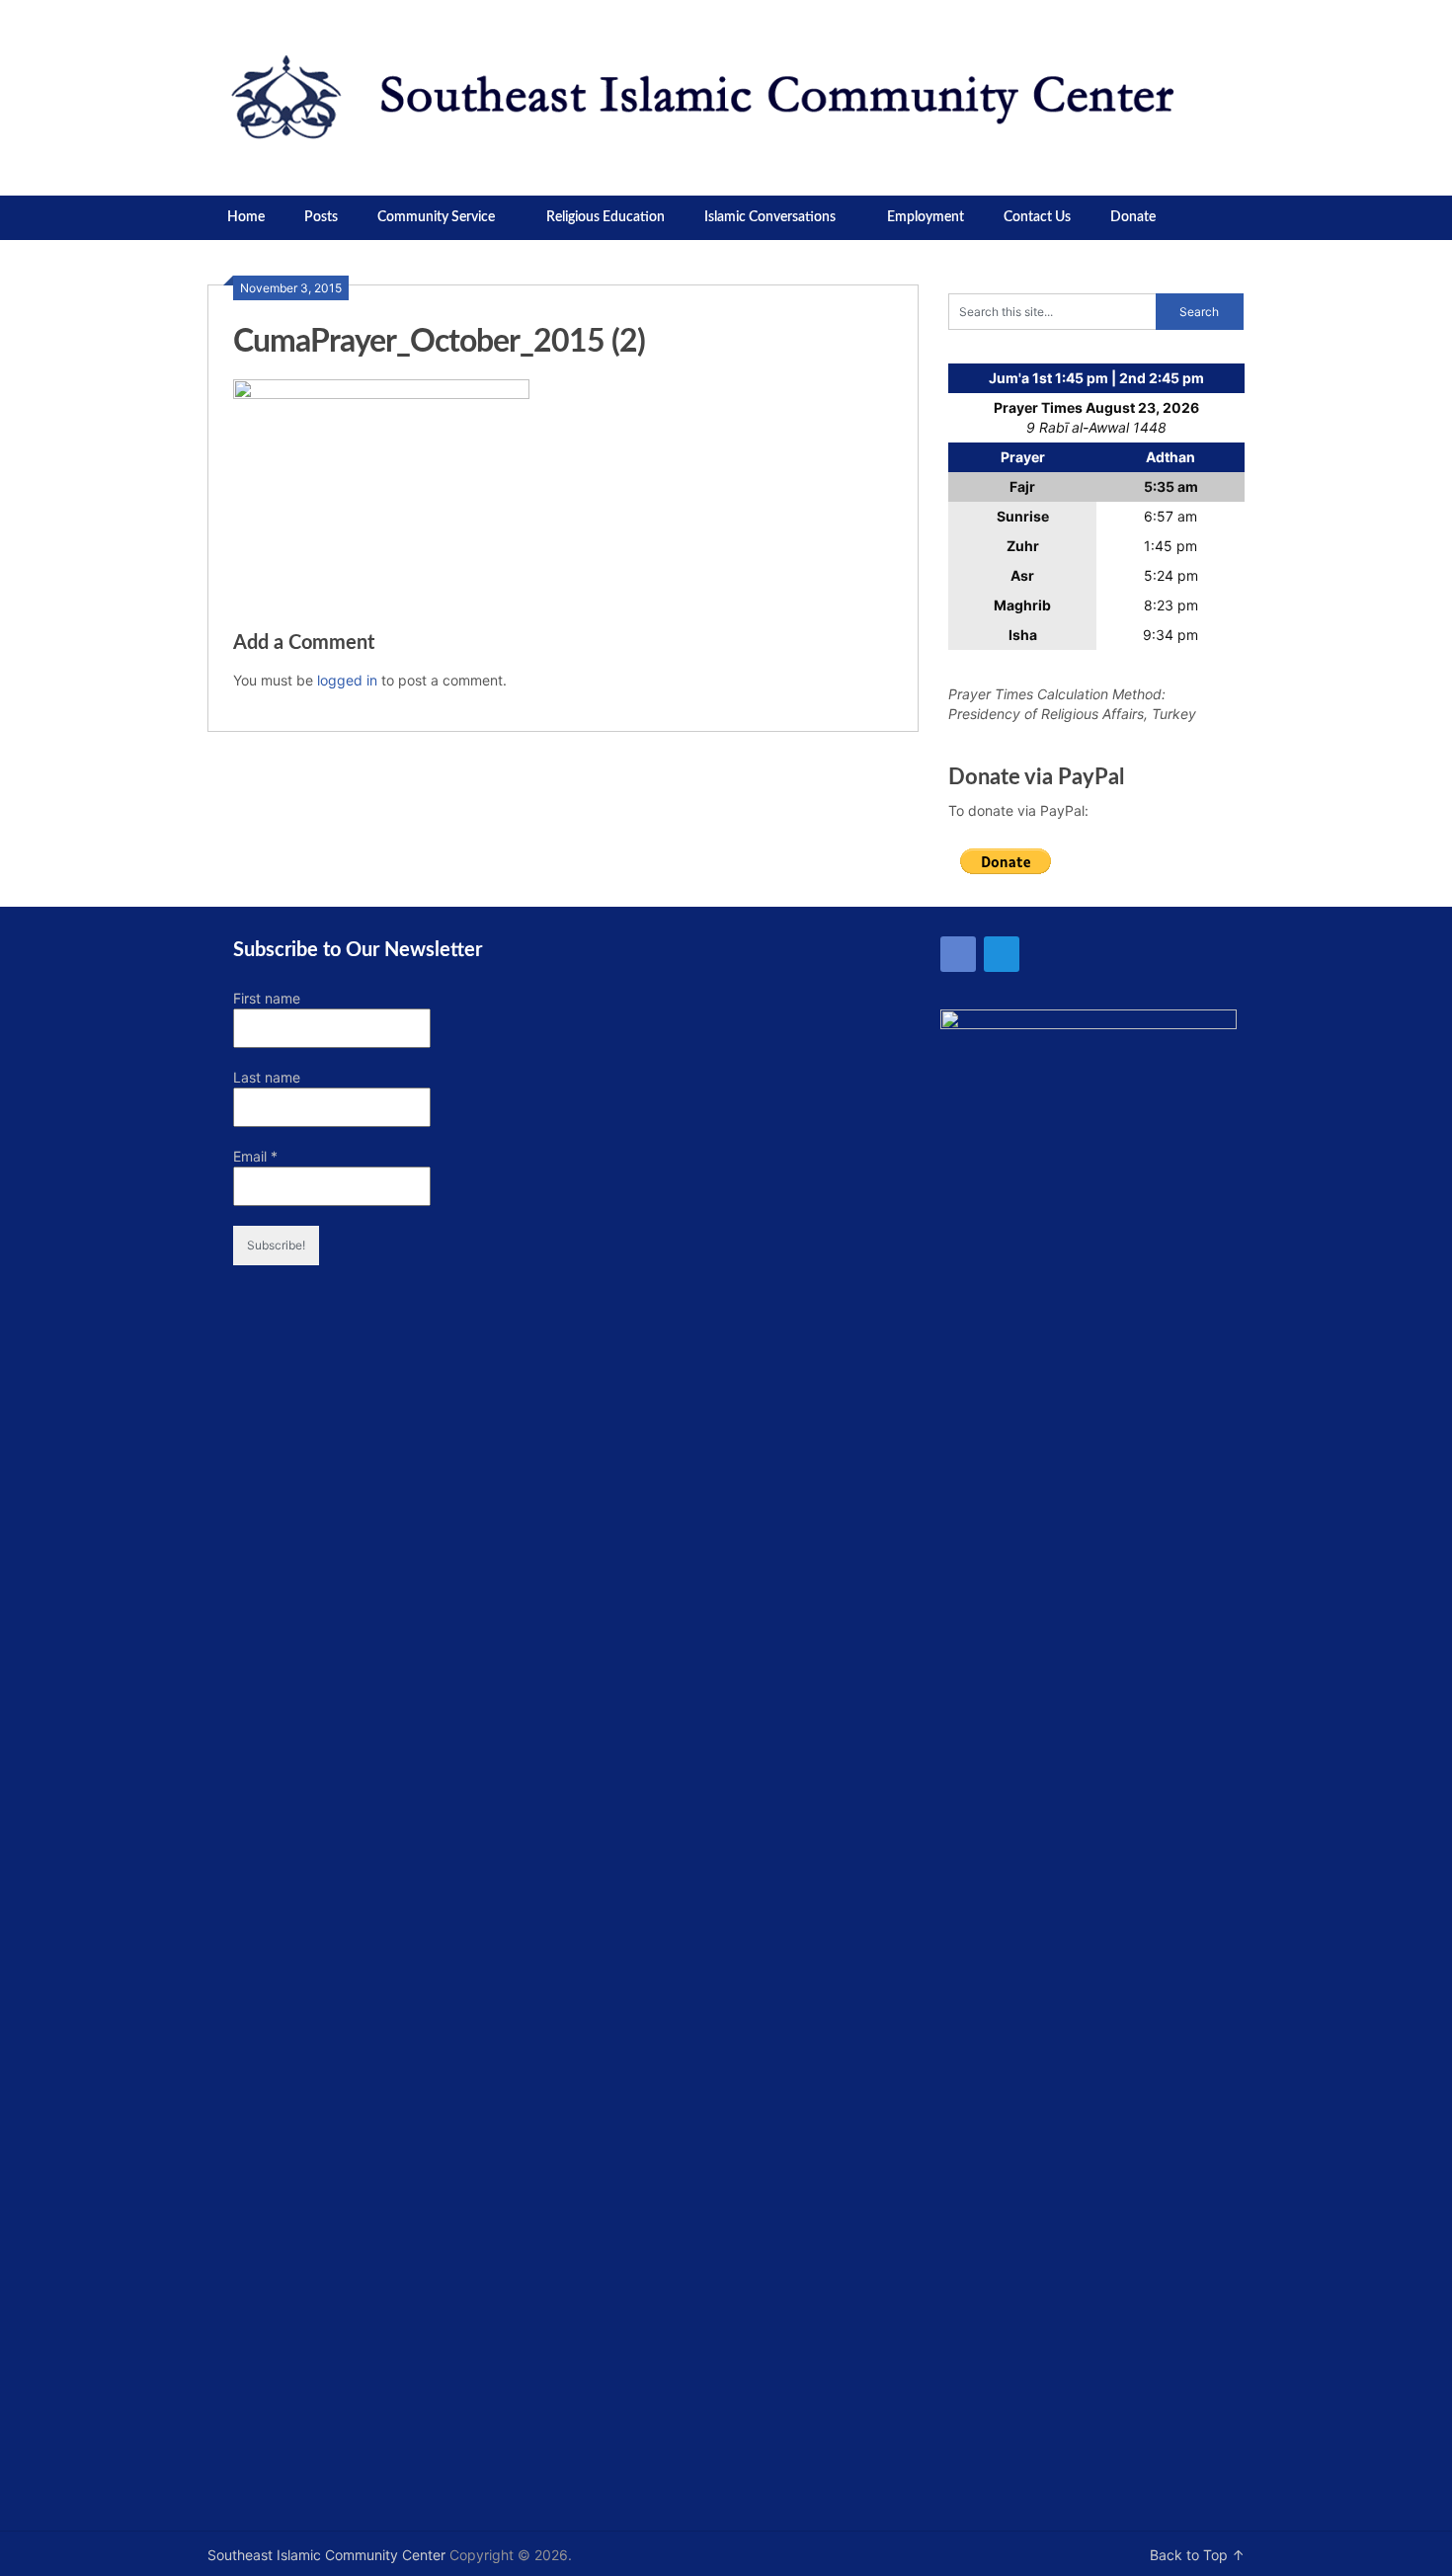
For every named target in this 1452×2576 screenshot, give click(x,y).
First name (267, 998)
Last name (267, 1077)
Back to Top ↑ (1197, 2555)
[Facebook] (958, 954)
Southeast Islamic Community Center (326, 2555)
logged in (347, 680)
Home (246, 217)
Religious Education (605, 217)
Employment (926, 217)
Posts (321, 217)
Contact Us (1037, 217)
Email (255, 1156)
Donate (1133, 217)
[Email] (1002, 954)
